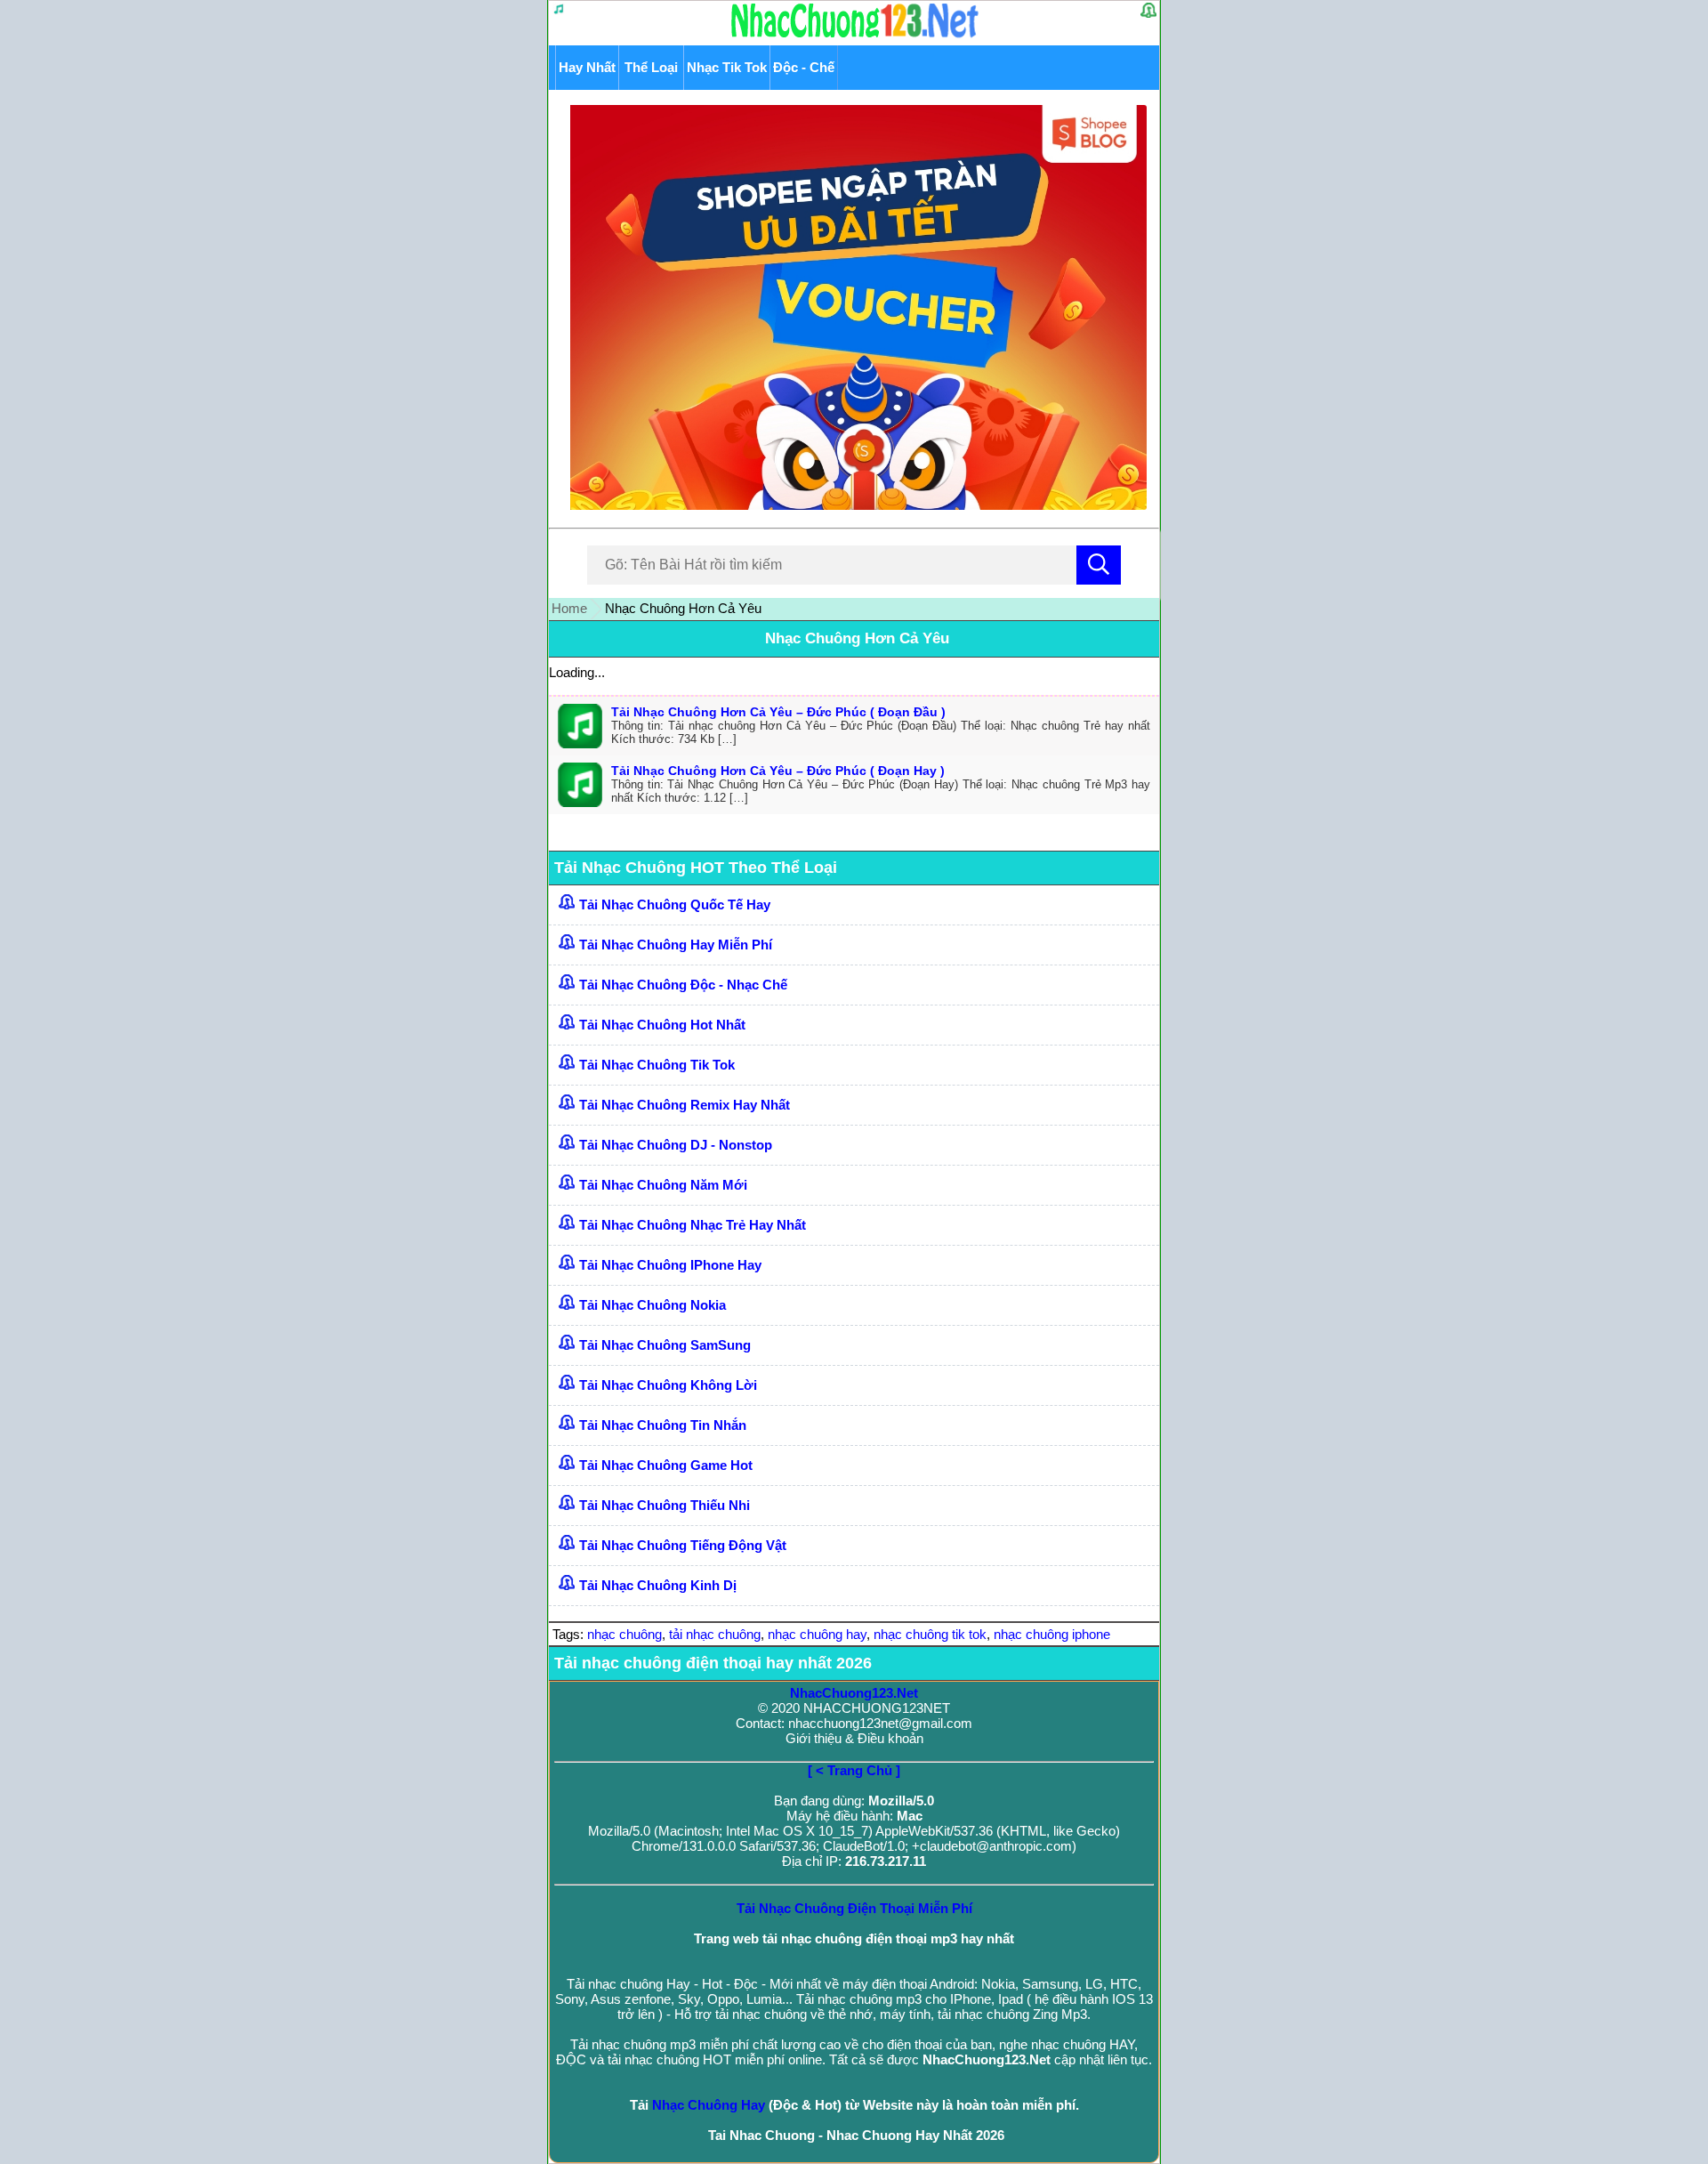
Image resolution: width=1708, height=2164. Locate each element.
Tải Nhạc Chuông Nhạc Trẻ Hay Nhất (693, 1225)
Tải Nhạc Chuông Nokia (653, 1305)
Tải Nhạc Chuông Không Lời (668, 1385)
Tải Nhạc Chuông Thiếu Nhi (665, 1505)
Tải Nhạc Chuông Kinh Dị (658, 1585)
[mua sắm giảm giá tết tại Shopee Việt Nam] (854, 505)
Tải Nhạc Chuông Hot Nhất (662, 1025)
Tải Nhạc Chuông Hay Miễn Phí (676, 945)
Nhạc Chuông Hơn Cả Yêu (857, 638)
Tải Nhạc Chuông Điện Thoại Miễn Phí (854, 1908)
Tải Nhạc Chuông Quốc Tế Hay (675, 904)
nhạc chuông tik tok (930, 1634)
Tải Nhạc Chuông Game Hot (666, 1465)
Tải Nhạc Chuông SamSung (665, 1345)
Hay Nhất (587, 67)
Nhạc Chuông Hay (709, 2105)
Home (569, 608)
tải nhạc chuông (715, 1634)
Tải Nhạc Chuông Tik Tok (657, 1065)
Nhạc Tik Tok (727, 67)
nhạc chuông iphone (1052, 1634)
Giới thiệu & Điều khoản (854, 1738)
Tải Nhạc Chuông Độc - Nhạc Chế (683, 985)
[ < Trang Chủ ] (854, 1770)
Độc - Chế (804, 67)
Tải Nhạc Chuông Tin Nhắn (663, 1425)
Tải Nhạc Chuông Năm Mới (663, 1185)
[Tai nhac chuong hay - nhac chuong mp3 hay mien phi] (855, 37)
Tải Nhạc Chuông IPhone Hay (670, 1265)
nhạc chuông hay (817, 1634)
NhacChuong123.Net (854, 1693)
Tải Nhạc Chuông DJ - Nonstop (676, 1145)
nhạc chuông (624, 1634)
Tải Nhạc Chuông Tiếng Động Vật (683, 1545)
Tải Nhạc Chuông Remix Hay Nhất (685, 1105)
